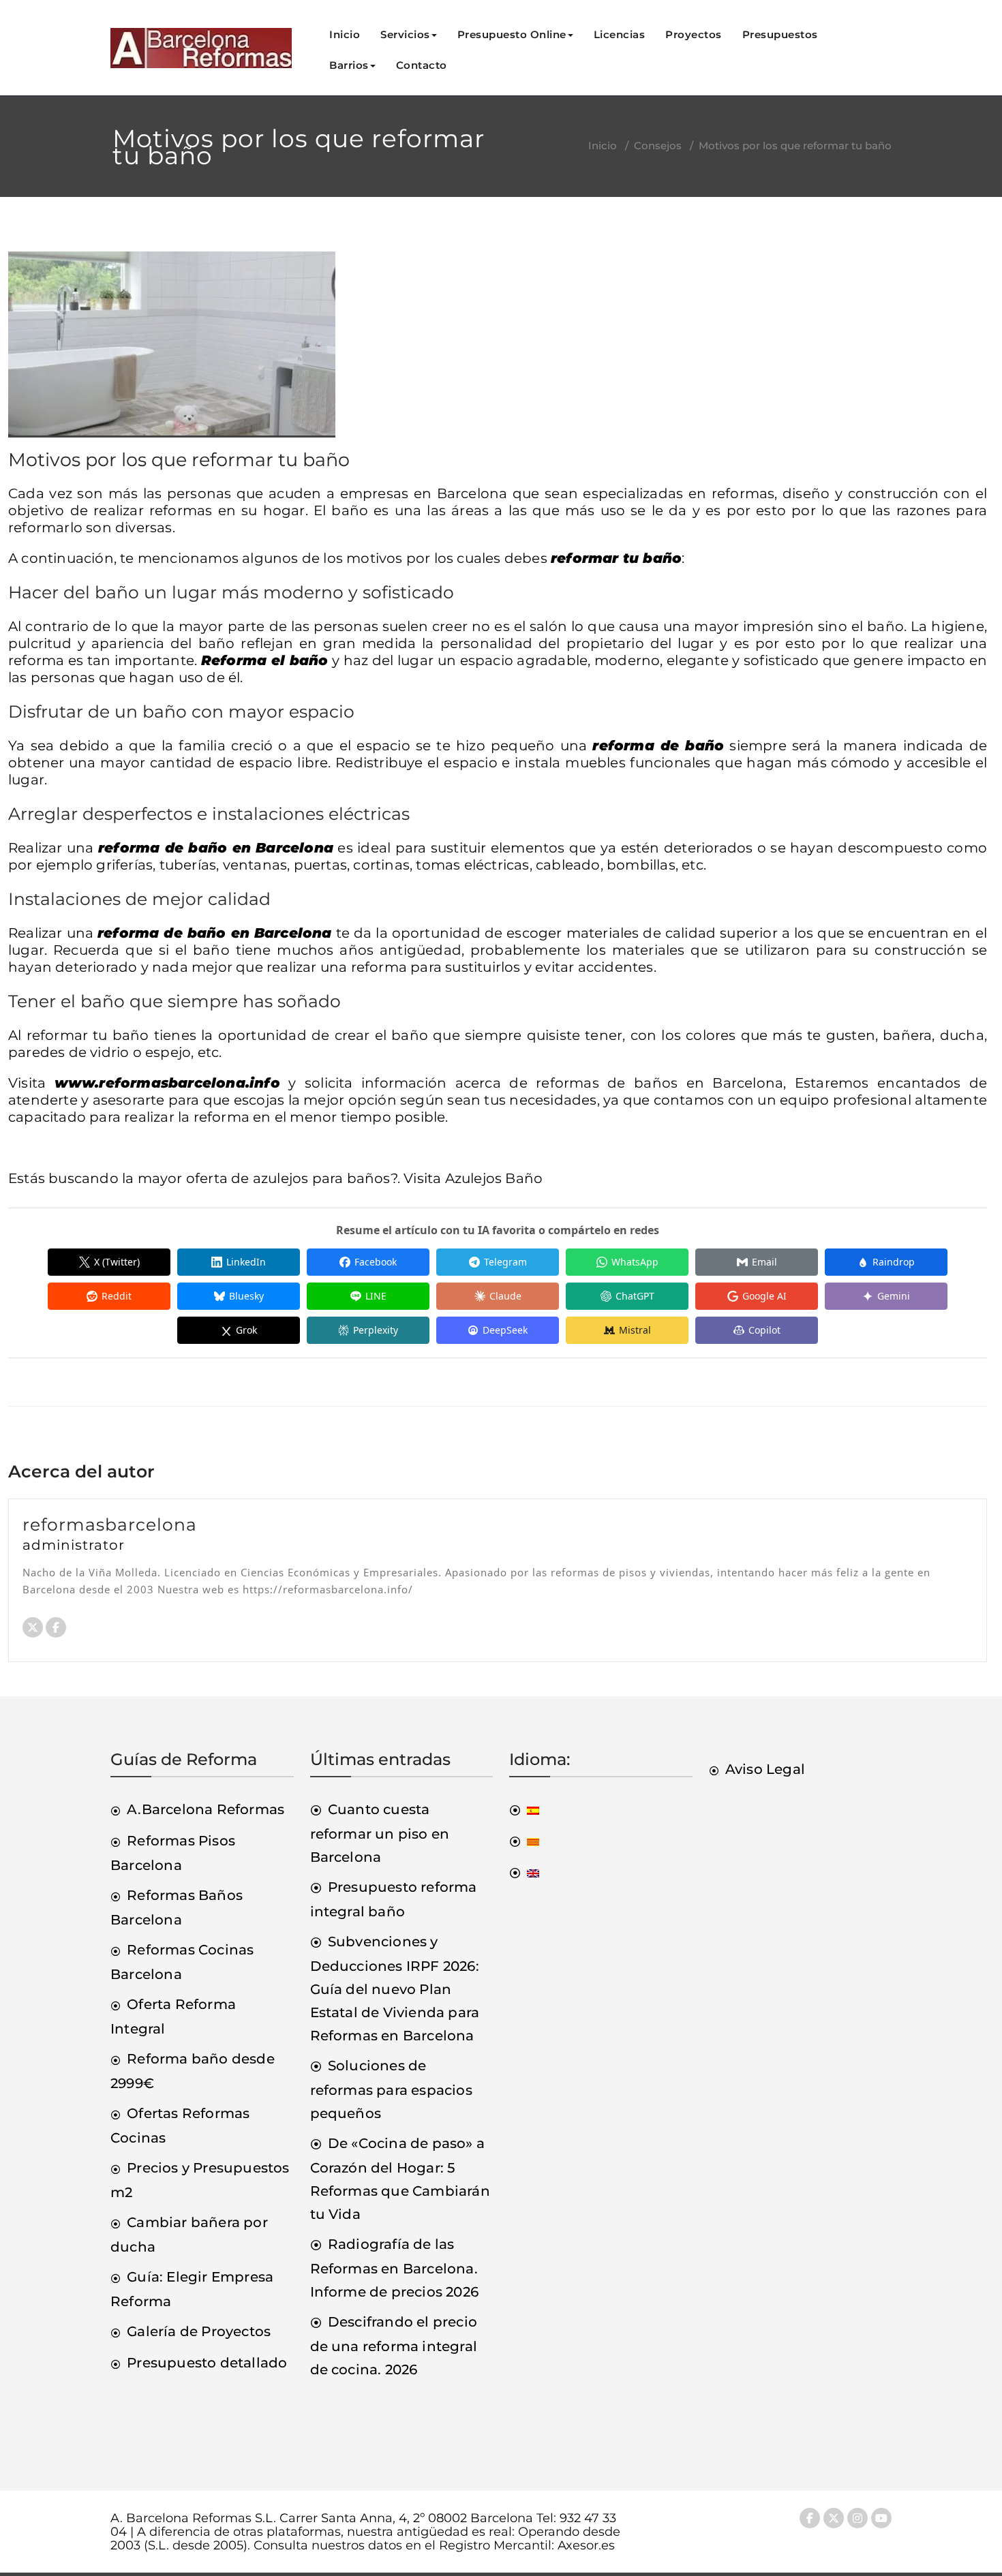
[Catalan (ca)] (524, 1841)
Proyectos (694, 34)
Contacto (422, 65)
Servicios (405, 34)
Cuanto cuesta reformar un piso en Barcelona (380, 1833)
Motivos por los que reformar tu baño (179, 460)
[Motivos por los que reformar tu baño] (172, 350)
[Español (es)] (524, 1809)
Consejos (658, 145)
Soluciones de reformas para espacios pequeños (391, 2089)
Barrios (349, 65)
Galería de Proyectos (199, 2331)
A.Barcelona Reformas (206, 1809)
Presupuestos (780, 34)
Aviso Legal (765, 1769)
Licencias (620, 34)
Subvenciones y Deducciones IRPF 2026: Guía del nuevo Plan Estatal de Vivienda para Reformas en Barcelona (395, 1989)
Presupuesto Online (512, 34)
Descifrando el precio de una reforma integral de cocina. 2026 (394, 2346)
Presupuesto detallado (207, 2363)
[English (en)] (524, 1872)
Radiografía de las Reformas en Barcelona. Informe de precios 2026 (395, 2268)
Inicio (345, 34)
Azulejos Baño (494, 1178)
